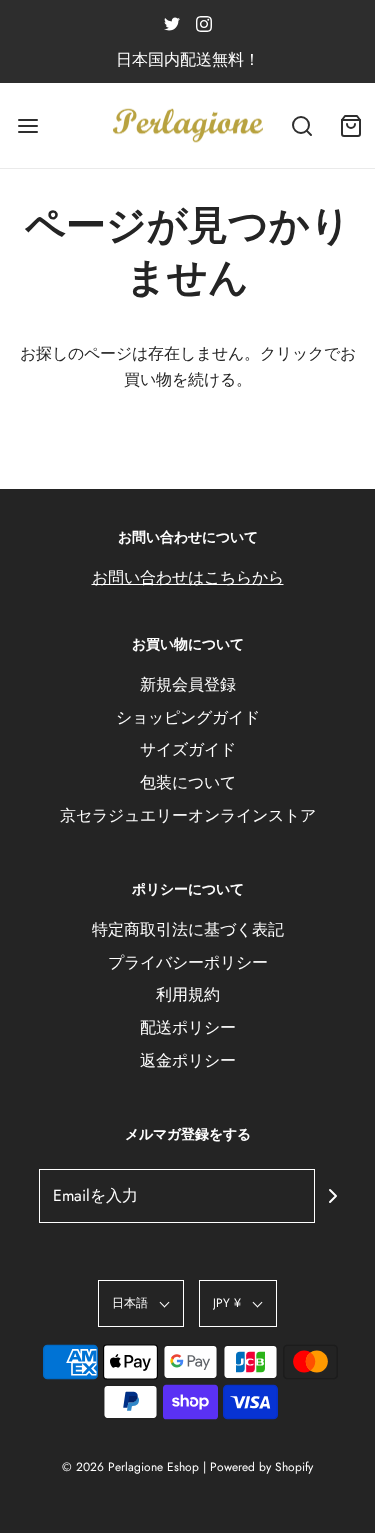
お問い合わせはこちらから (188, 577)
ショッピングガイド (188, 717)
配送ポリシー (188, 1027)
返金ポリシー (188, 1060)
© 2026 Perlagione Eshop (130, 1467)
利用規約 (188, 994)
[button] (141, 1303)
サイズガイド (188, 749)
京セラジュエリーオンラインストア (188, 815)
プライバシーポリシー (188, 962)
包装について (188, 782)
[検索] (302, 125)
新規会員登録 (188, 684)
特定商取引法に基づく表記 (188, 929)
